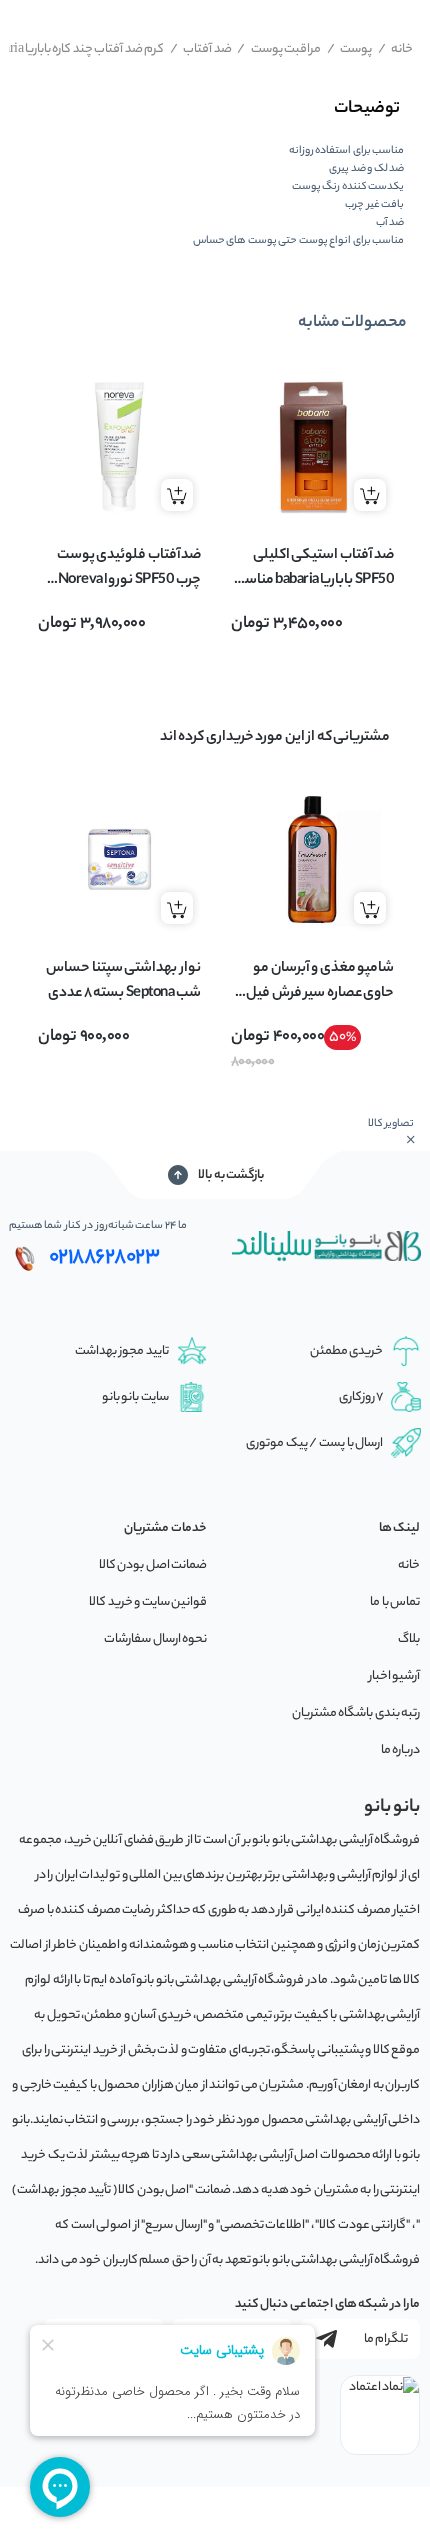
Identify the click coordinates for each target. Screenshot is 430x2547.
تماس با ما (395, 1602)
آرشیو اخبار (395, 1676)
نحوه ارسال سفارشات (155, 1639)
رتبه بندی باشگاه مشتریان (356, 1713)
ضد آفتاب (201, 49)
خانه (396, 49)
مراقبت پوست (279, 49)
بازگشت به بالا (231, 1175)
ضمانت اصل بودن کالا (153, 1565)
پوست (350, 49)
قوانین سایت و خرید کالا (148, 1602)
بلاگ (409, 1639)
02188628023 (104, 1258)
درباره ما (401, 1750)
